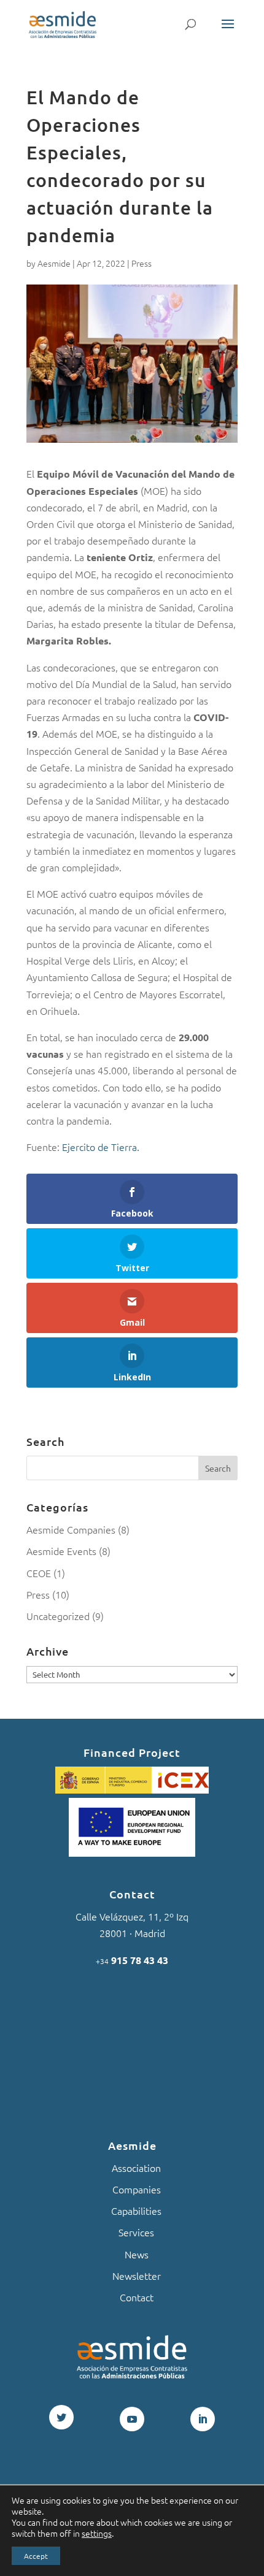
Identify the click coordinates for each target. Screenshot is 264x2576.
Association (136, 2168)
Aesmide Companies (71, 1529)
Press (142, 263)
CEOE (39, 1573)
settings (97, 2533)
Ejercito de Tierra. (101, 1147)
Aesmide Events (61, 1551)
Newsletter (137, 2276)
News (137, 2254)
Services (136, 2232)
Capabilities (136, 2211)
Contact (137, 2297)
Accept (36, 2556)
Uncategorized (58, 1616)
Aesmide (54, 263)
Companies (137, 2189)
